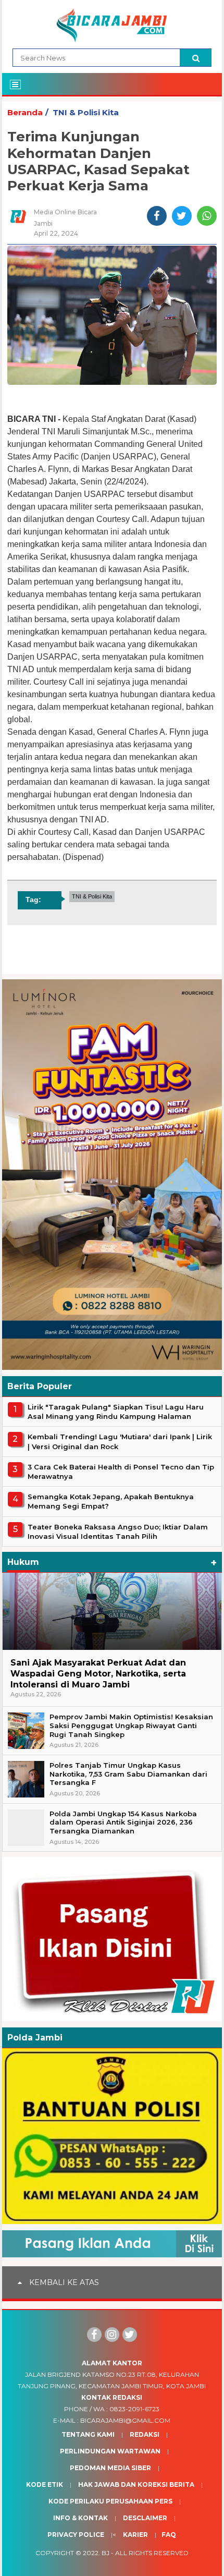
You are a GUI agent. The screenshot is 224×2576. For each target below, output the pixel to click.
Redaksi (145, 2434)
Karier (135, 2535)
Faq (169, 2535)
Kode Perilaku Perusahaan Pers (110, 2501)
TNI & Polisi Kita (86, 112)
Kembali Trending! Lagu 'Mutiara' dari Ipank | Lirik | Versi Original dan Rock (120, 1441)
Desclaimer (145, 2518)
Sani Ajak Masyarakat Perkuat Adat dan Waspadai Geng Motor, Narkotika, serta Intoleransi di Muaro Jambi (98, 1674)
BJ (105, 2553)
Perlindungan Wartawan (110, 2451)
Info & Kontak (80, 2518)
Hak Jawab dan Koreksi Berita (136, 2484)
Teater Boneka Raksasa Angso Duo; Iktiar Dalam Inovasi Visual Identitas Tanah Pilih (118, 1532)
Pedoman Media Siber (110, 2468)
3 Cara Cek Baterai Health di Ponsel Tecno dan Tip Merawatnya (121, 1472)
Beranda (25, 112)
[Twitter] (130, 2335)
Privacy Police (76, 2535)
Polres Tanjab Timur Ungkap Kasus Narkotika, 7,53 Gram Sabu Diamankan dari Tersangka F (128, 1774)
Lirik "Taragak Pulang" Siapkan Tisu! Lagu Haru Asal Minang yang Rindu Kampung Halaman (116, 1412)
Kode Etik (45, 2484)
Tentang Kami (88, 2434)
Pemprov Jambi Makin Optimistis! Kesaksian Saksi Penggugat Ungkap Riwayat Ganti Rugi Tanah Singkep (131, 1726)
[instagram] (112, 2335)
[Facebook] (94, 2335)
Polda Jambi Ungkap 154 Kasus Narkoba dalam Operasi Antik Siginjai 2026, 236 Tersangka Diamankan (123, 1822)
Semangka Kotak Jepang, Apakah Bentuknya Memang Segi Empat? (111, 1501)
